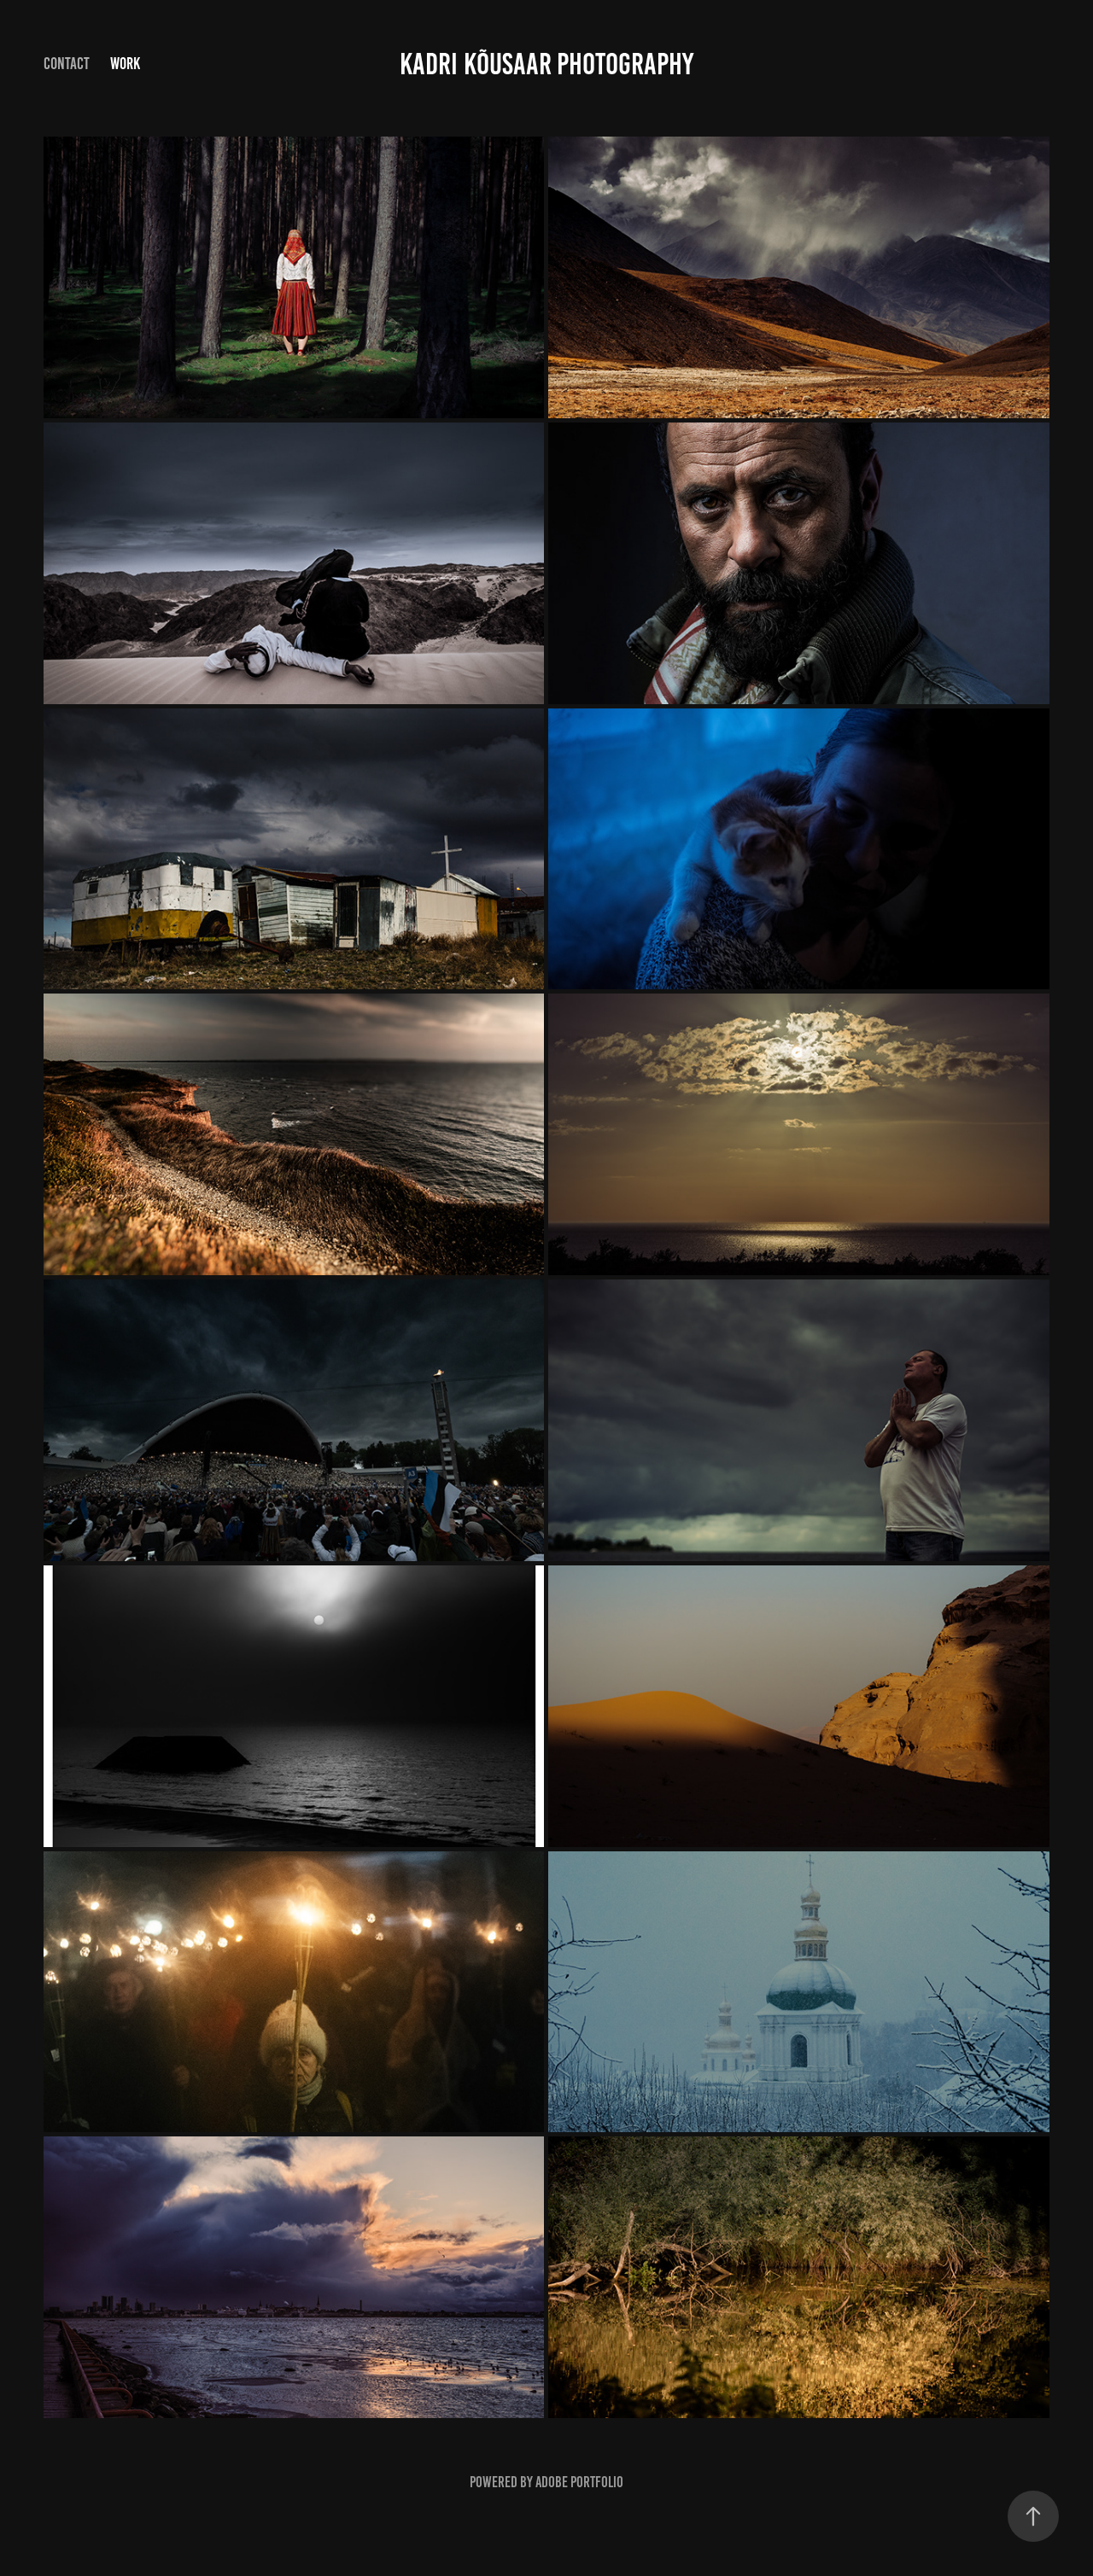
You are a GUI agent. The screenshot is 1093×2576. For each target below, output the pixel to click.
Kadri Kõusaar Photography (546, 64)
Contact (67, 64)
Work (125, 64)
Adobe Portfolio (579, 2482)
